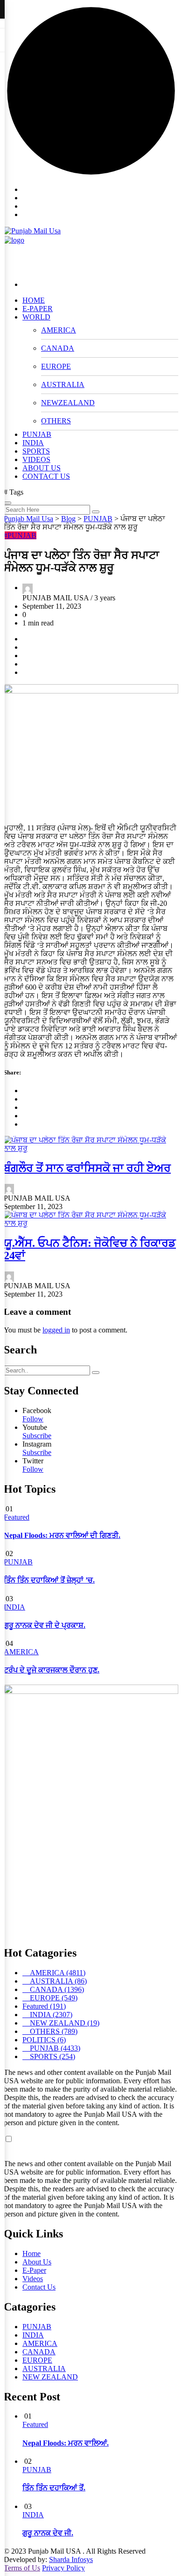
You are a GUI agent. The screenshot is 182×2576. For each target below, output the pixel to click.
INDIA (33, 443)
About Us (37, 2262)
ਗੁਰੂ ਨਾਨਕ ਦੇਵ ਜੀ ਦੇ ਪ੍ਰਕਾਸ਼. (45, 1625)
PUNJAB (37, 434)
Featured (17, 1517)
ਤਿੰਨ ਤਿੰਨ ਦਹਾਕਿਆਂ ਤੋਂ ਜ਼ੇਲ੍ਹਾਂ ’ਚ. (49, 1580)
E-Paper (34, 2270)
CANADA (58, 348)
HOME (34, 300)
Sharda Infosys (71, 2559)
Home (31, 2253)
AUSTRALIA (63, 384)
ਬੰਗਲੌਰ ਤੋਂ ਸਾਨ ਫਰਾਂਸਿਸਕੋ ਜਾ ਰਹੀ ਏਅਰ (87, 1168)
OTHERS (56, 421)
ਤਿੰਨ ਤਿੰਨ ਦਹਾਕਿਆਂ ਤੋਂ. (54, 2488)
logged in (56, 1330)
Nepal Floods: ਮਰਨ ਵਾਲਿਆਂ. (66, 2443)
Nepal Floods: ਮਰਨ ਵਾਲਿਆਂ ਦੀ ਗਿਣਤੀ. (62, 1535)
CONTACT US (46, 476)
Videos (33, 2279)
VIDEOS (36, 459)
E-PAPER (38, 309)
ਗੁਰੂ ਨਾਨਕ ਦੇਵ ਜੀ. (48, 2533)
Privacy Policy (63, 2568)
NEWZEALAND (68, 403)
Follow (33, 1419)
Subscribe (37, 1436)
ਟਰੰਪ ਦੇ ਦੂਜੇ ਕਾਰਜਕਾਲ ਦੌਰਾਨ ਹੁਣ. (52, 1670)
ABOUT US (42, 468)
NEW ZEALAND (50, 2377)
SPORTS (36, 451)
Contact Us (39, 2287)
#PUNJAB (20, 535)
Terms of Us (22, 2568)
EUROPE (56, 366)
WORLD (36, 317)
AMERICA (59, 330)
